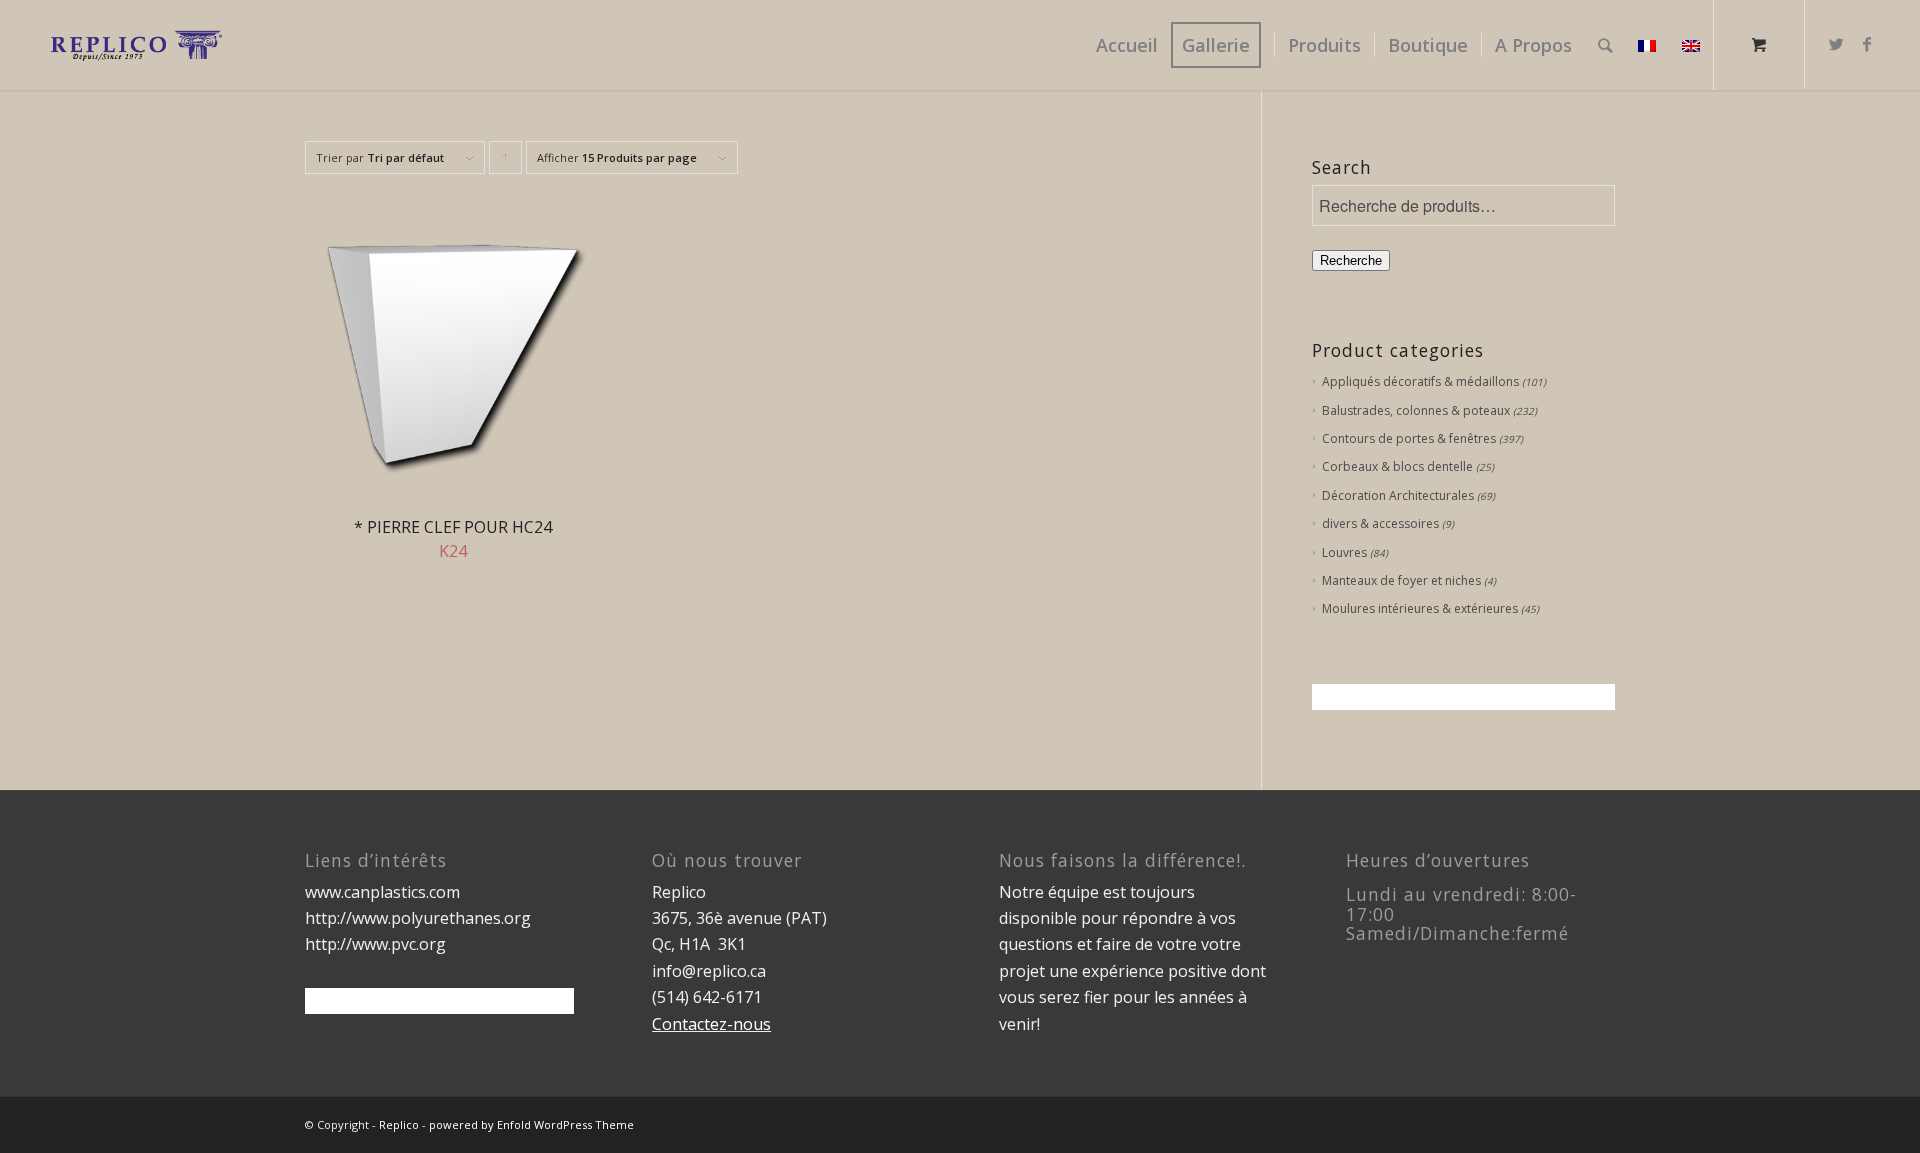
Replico (399, 1124)
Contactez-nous (711, 1024)
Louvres (1344, 552)
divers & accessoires (1380, 523)
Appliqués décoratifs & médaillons (1420, 381)
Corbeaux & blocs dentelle (1397, 466)
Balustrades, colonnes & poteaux (1416, 410)
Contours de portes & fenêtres (1409, 438)
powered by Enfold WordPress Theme (531, 1124)
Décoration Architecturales (1398, 495)
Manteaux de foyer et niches (1401, 580)
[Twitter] (1837, 44)
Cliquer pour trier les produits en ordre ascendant (506, 162)
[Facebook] (1867, 44)
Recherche (1351, 260)
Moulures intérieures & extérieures (1420, 608)
